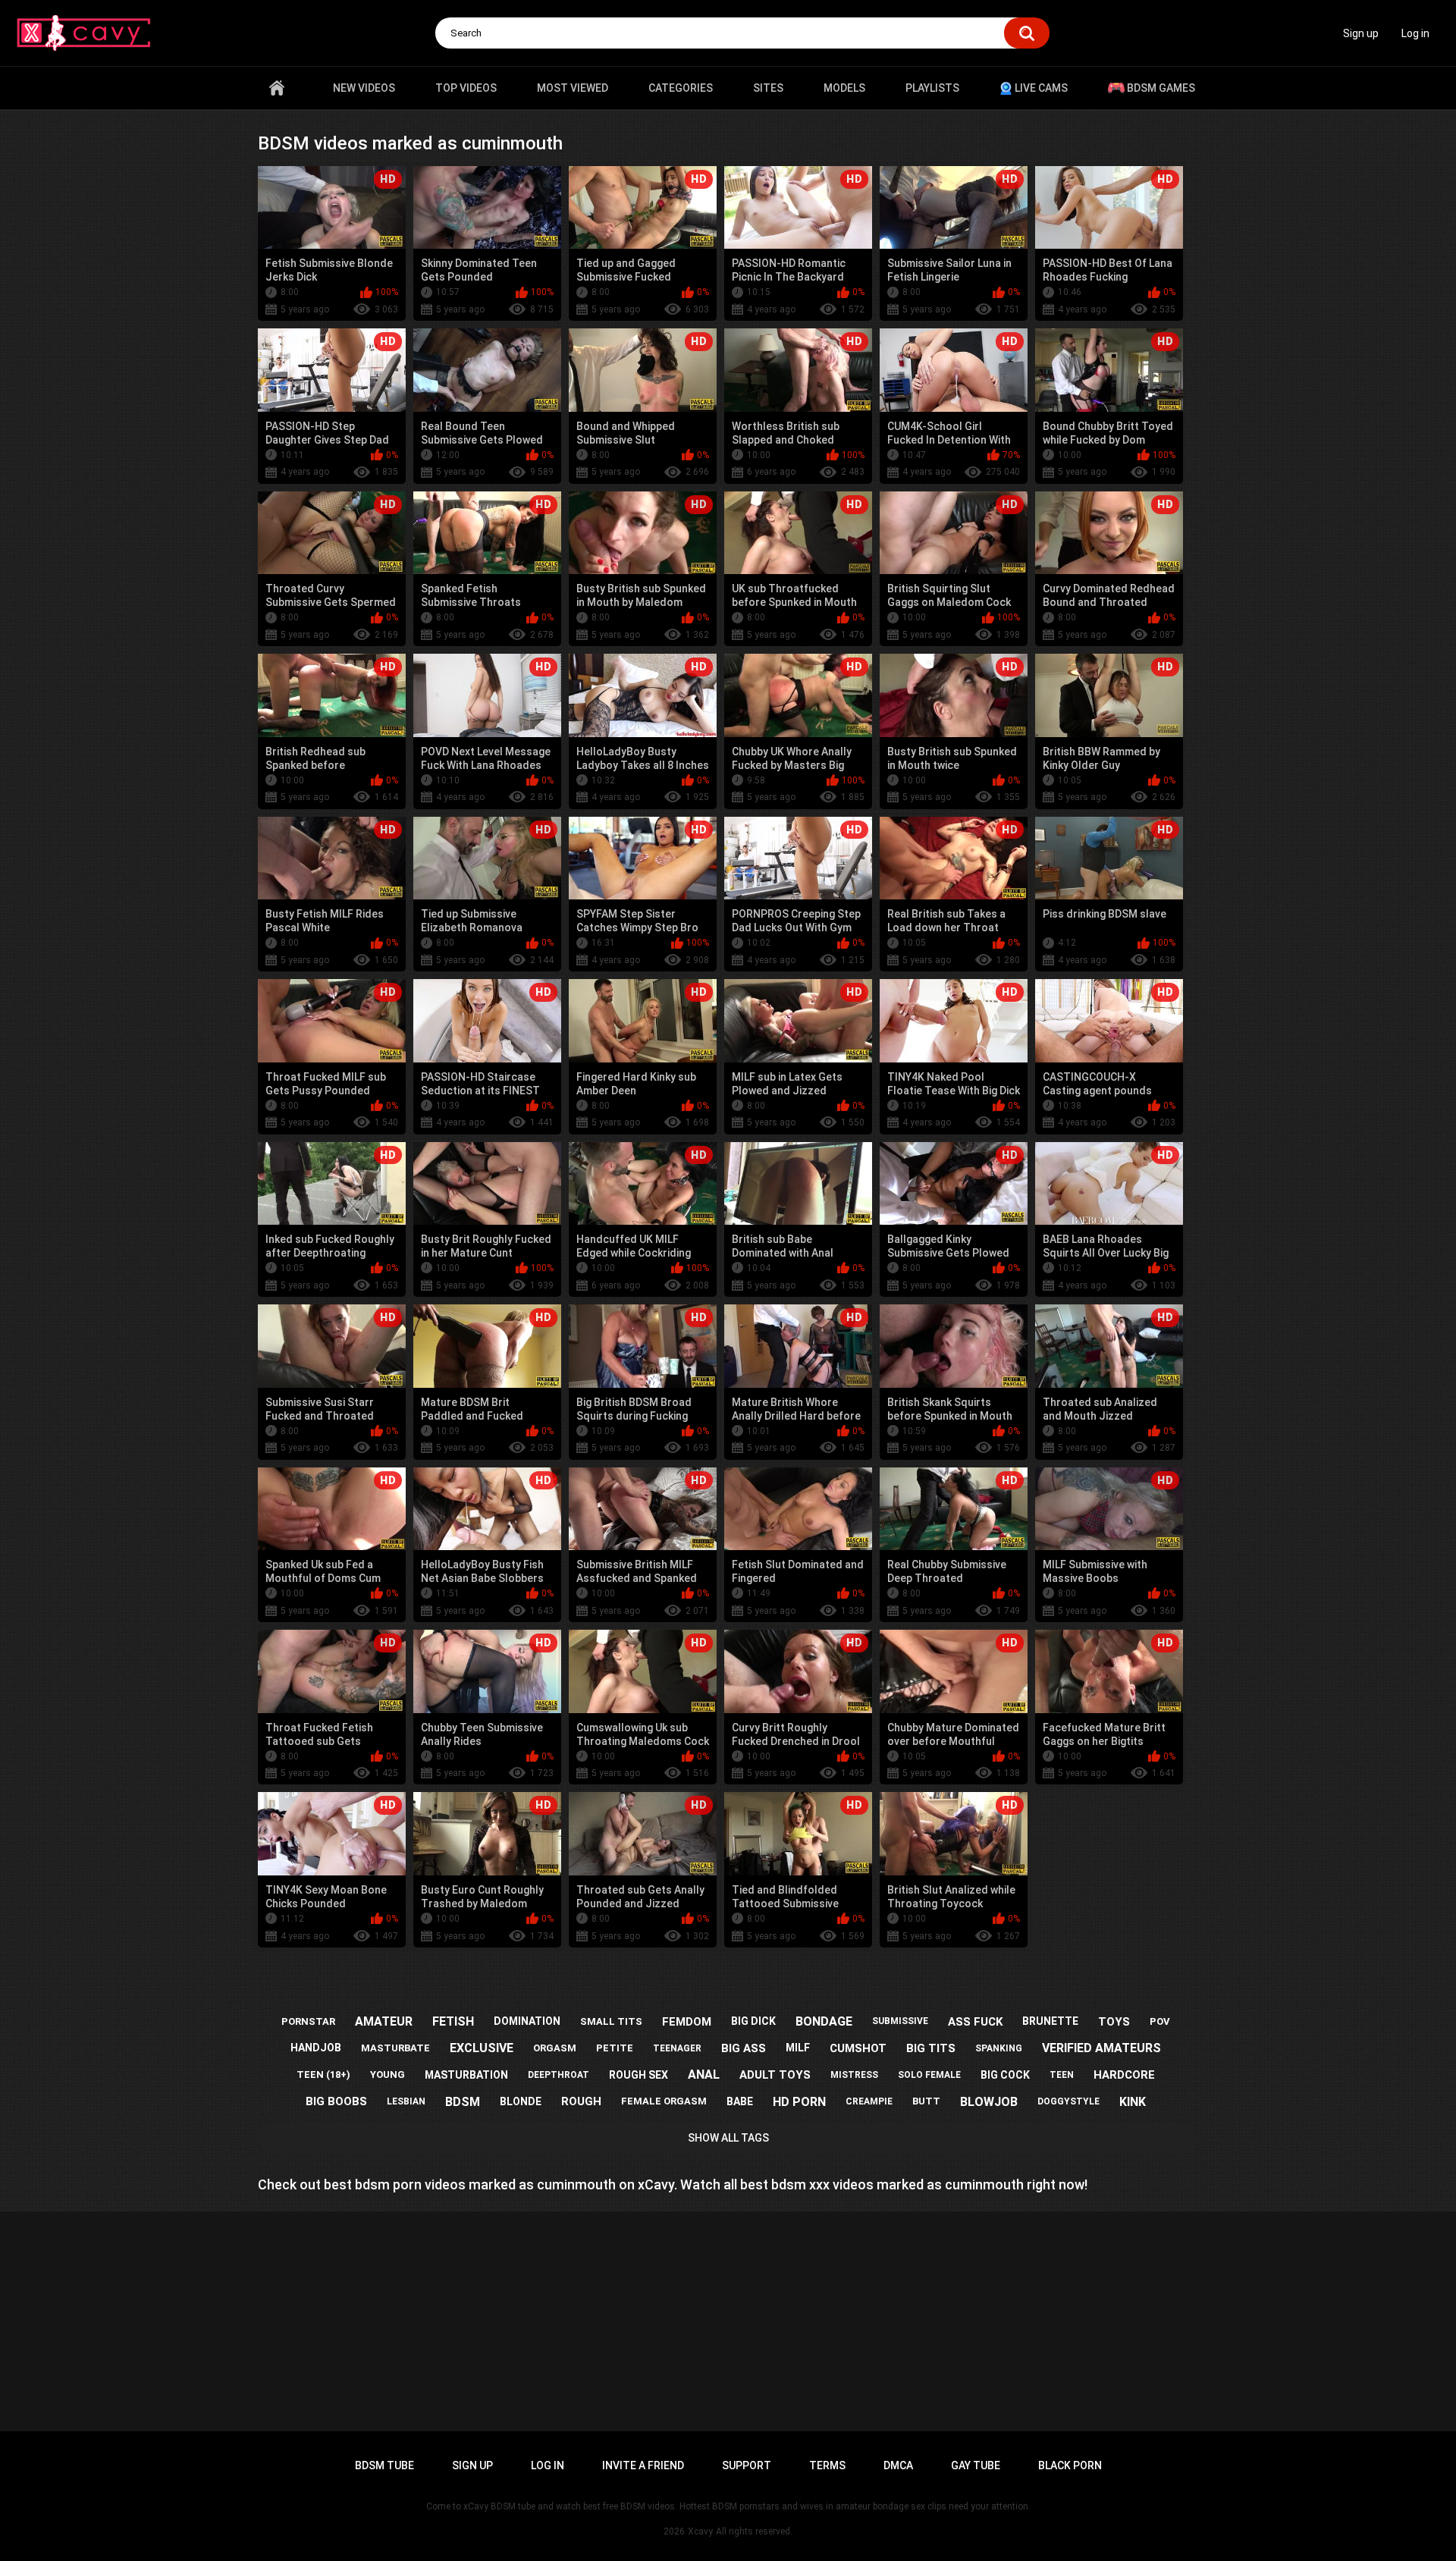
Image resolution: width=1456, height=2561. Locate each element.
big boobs (336, 2101)
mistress (854, 2075)
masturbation (466, 2075)
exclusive (482, 2048)
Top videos (466, 88)
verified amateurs (1101, 2048)
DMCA (898, 2465)
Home (277, 88)
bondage (824, 2021)
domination (527, 2021)
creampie (869, 2101)
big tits (931, 2048)
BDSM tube (384, 2465)
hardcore (1124, 2075)
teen (1062, 2075)
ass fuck (975, 2022)
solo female (929, 2075)
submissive (900, 2021)
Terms (827, 2465)
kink (1133, 2102)
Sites (768, 88)
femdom (687, 2022)
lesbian (406, 2101)
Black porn (1070, 2465)
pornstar (308, 2021)
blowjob (989, 2102)
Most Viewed (573, 88)
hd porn (799, 2102)
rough (581, 2101)
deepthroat (559, 2075)
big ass (744, 2048)
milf (798, 2048)
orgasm (555, 2048)
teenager (677, 2048)
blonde (521, 2101)
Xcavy (700, 2531)
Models (844, 88)
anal (704, 2075)
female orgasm (664, 2101)
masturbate (395, 2048)
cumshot (858, 2048)
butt (926, 2101)
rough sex (639, 2075)
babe (740, 2101)
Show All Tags (728, 2138)
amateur (384, 2021)
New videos (364, 88)
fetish (453, 2021)
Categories (681, 88)
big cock (1005, 2075)
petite (615, 2048)
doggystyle (1068, 2101)
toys (1114, 2022)
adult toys (775, 2075)
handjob (316, 2048)
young (388, 2075)
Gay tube (976, 2465)
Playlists (932, 88)
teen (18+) (323, 2075)
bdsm (463, 2102)
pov (1160, 2021)
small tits (611, 2021)
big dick (753, 2021)
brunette (1050, 2021)
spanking (999, 2048)
